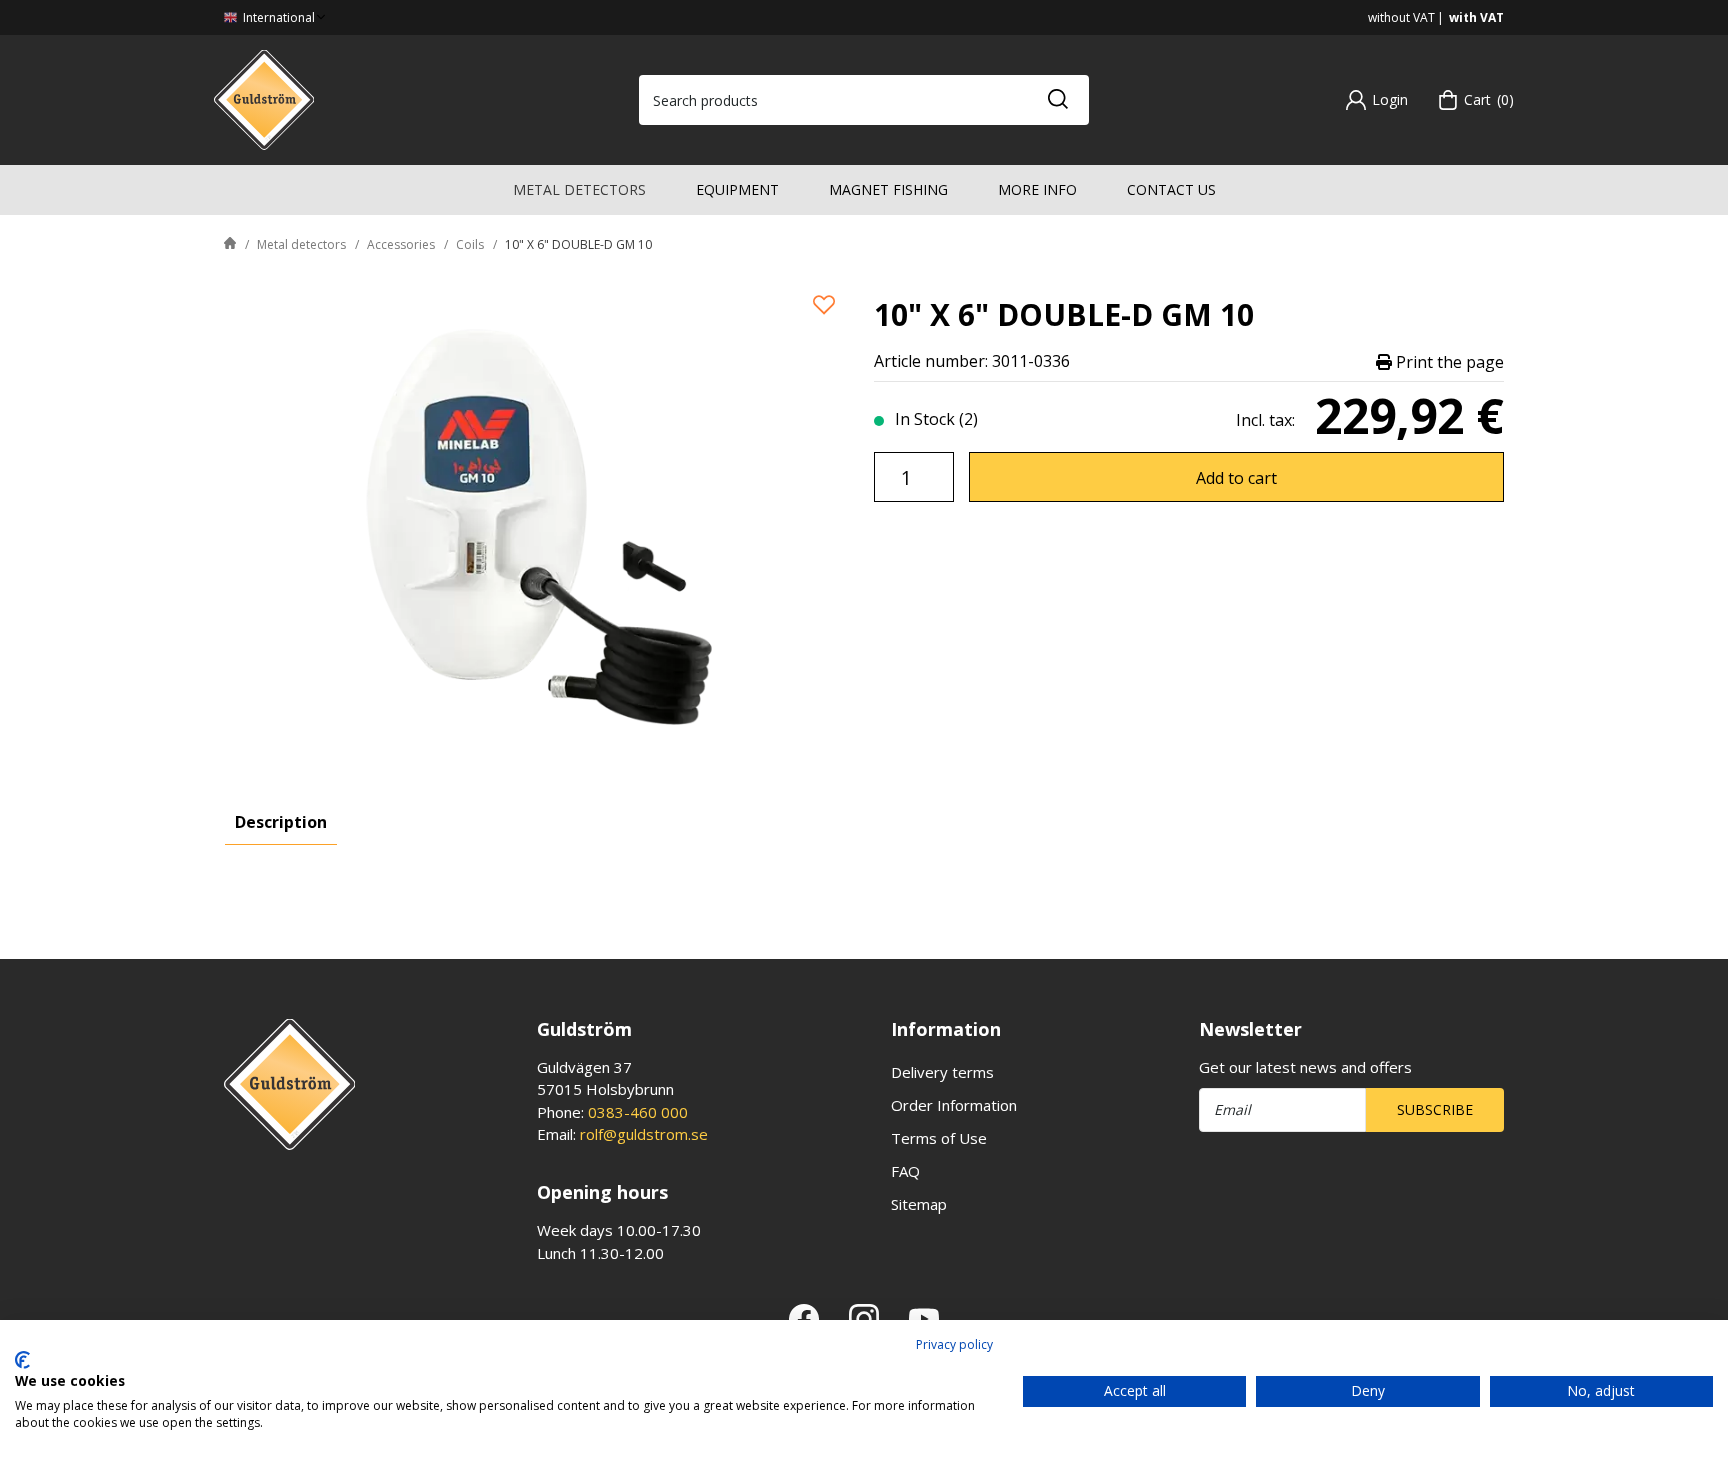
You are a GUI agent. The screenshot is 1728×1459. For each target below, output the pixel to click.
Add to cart (1236, 478)
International (277, 17)
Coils (470, 244)
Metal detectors (579, 189)
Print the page (1448, 361)
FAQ (905, 1171)
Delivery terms (942, 1072)
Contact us (1171, 189)
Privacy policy (954, 1344)
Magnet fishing (888, 189)
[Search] (1057, 100)
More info (1037, 189)
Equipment (737, 189)
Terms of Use (939, 1138)
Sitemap (919, 1204)
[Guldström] (264, 98)
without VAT (1401, 17)
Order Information (954, 1105)
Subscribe (1435, 1109)
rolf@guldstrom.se (644, 1134)
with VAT (1476, 17)
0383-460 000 (638, 1112)
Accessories (401, 244)
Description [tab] (281, 822)
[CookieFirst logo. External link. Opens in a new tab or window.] (22, 1360)
